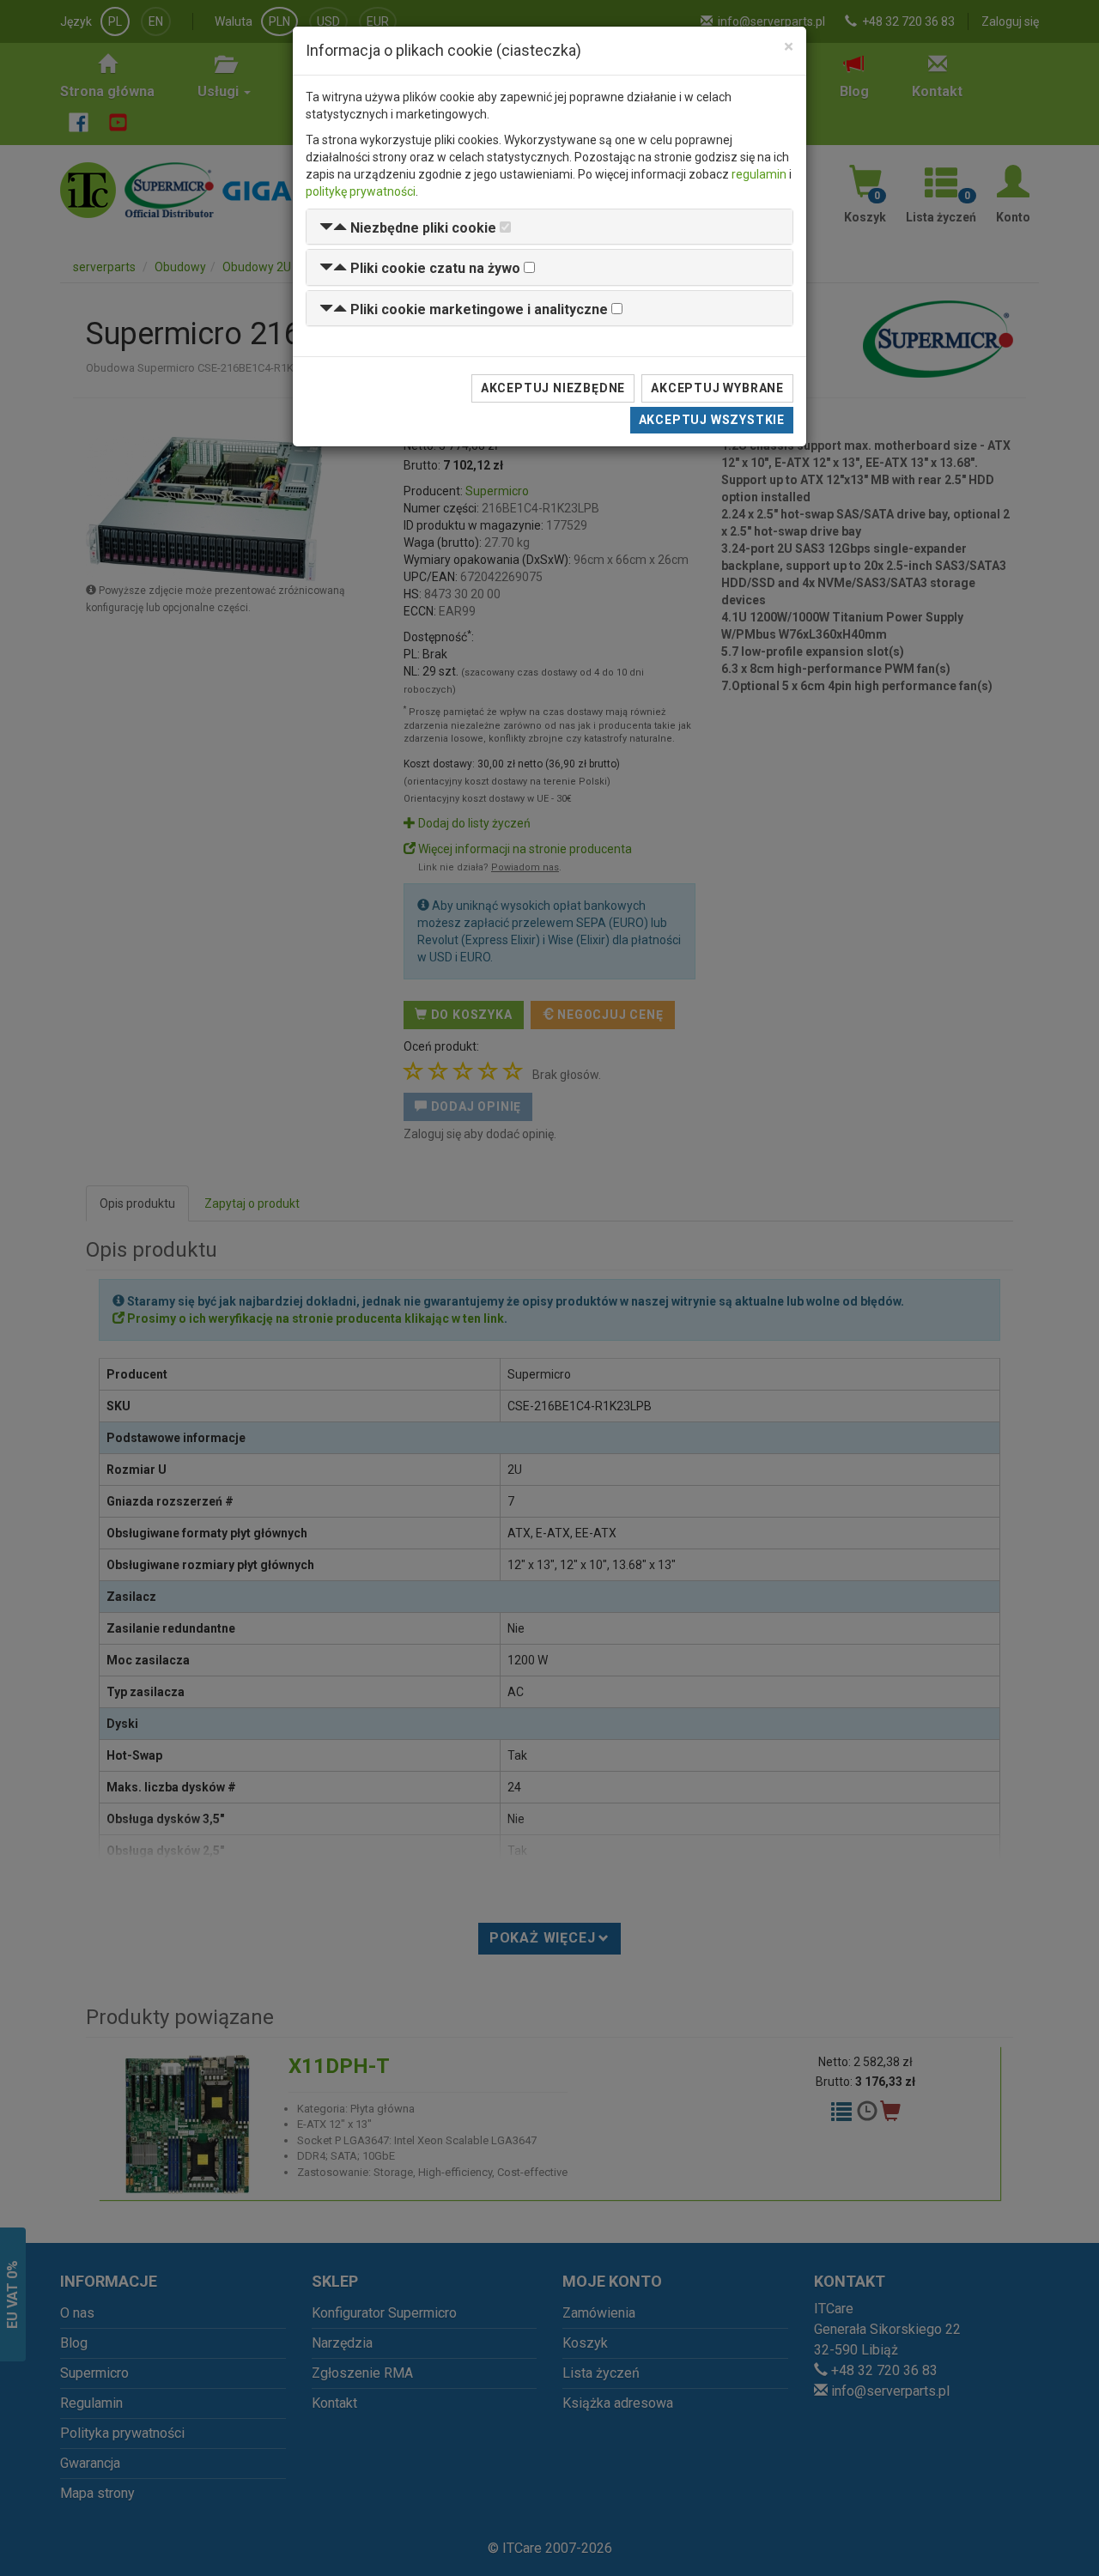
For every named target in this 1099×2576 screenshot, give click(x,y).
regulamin (759, 174)
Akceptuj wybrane (717, 388)
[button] (408, 228)
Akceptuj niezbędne (553, 388)
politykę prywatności (361, 191)
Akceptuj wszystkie (712, 420)
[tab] (549, 227)
